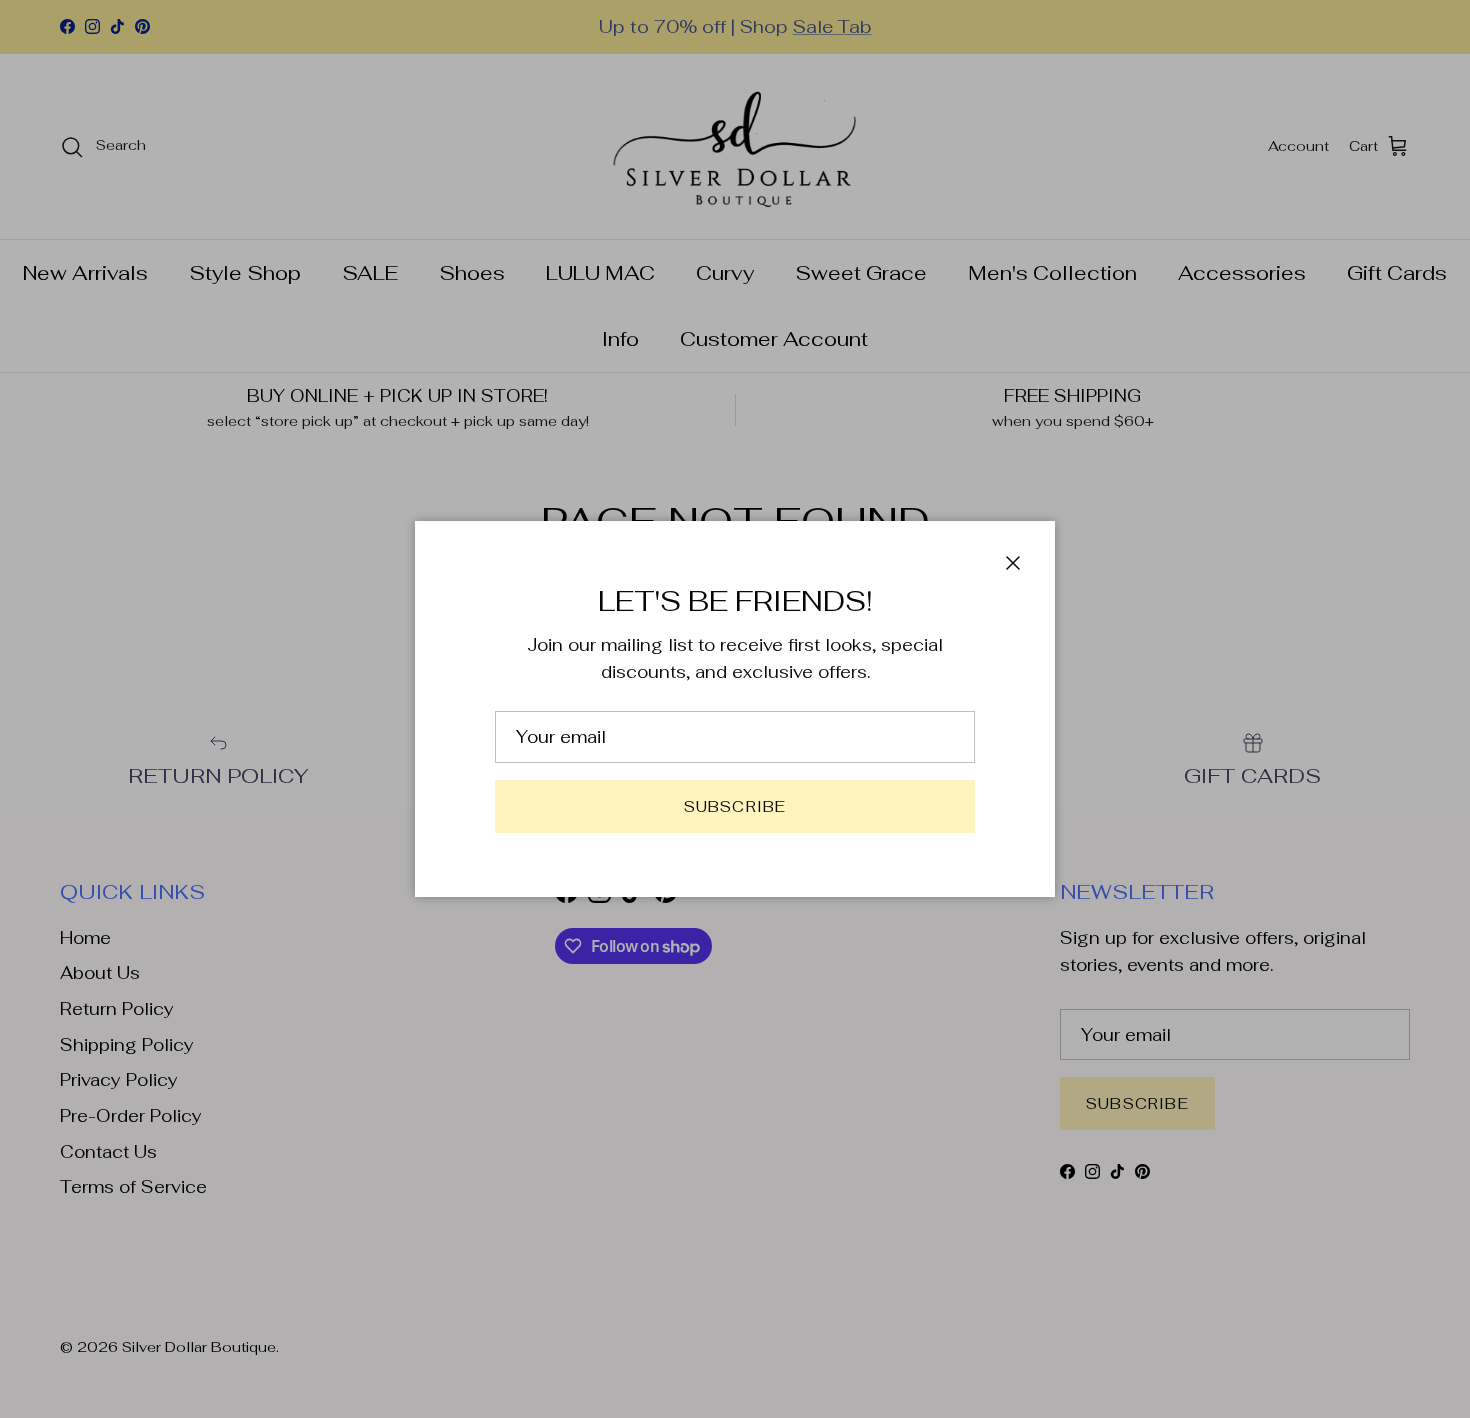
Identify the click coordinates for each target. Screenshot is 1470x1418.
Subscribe (735, 806)
